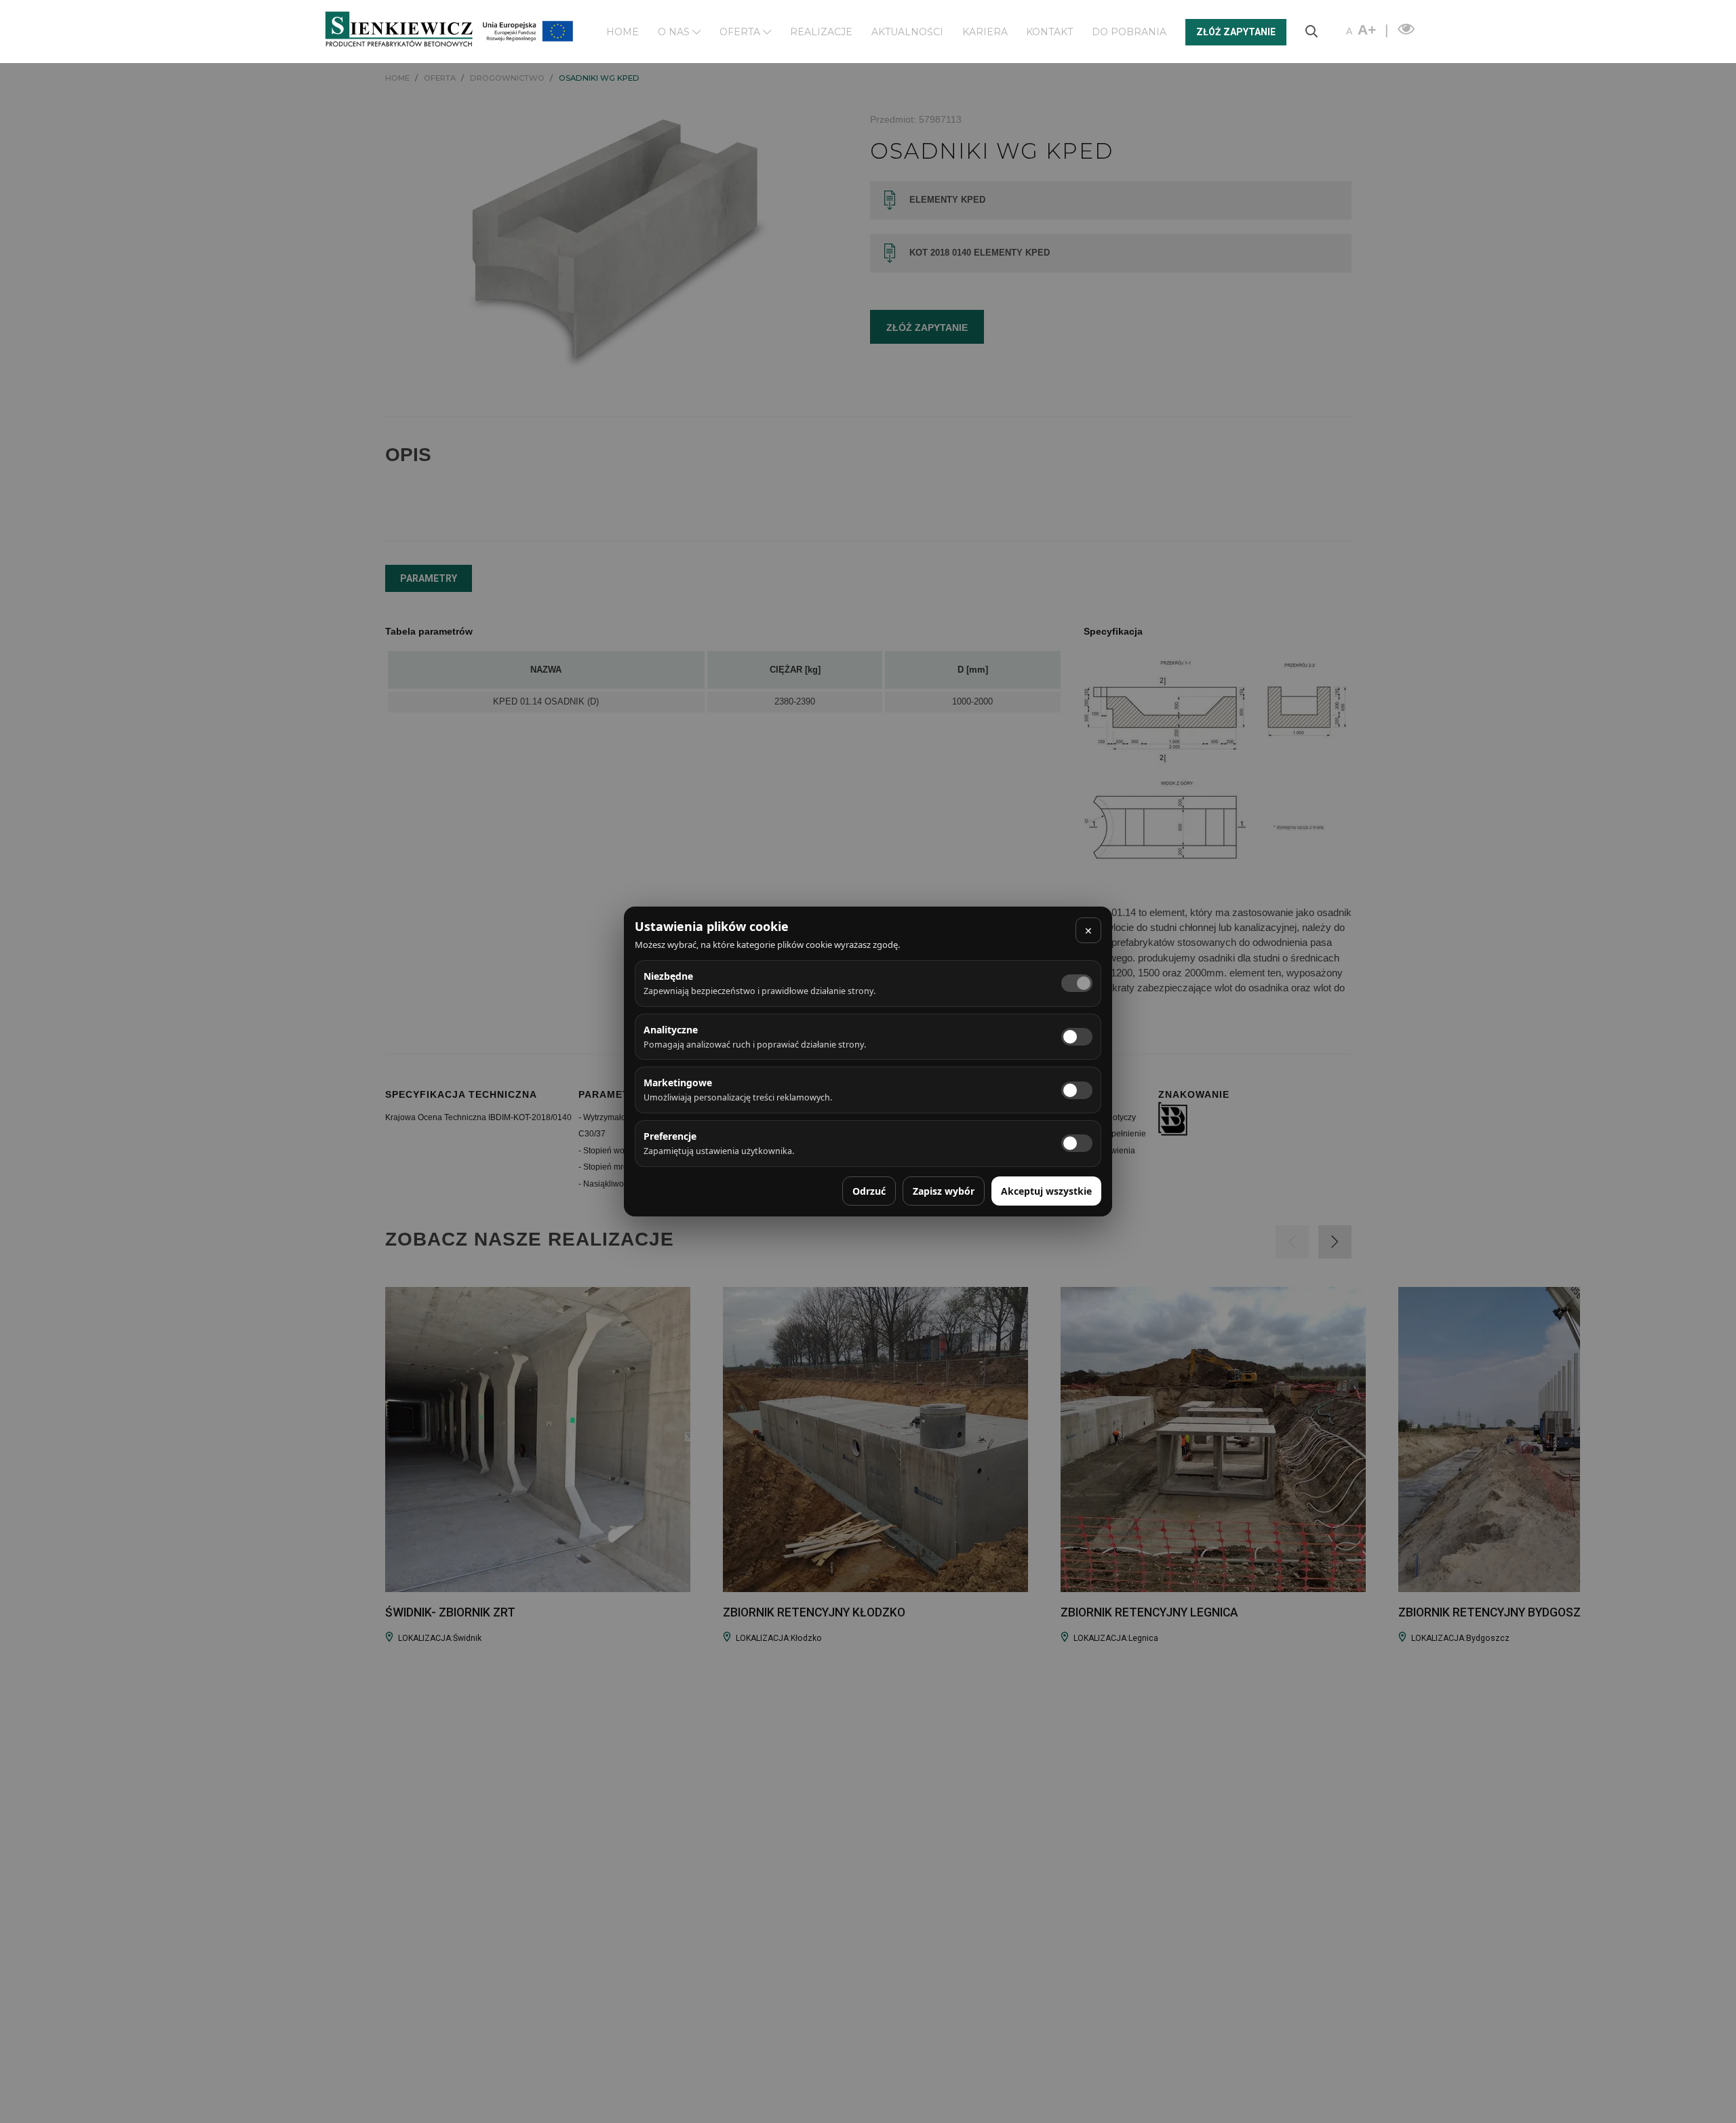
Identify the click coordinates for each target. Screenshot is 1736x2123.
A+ (1367, 29)
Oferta (741, 32)
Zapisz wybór (944, 1191)
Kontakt (1049, 32)
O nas (675, 32)
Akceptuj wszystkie (1046, 1191)
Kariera (985, 32)
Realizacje (821, 32)
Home (623, 32)
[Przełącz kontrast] (1404, 29)
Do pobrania (1129, 32)
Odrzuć (869, 1191)
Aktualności (907, 32)
